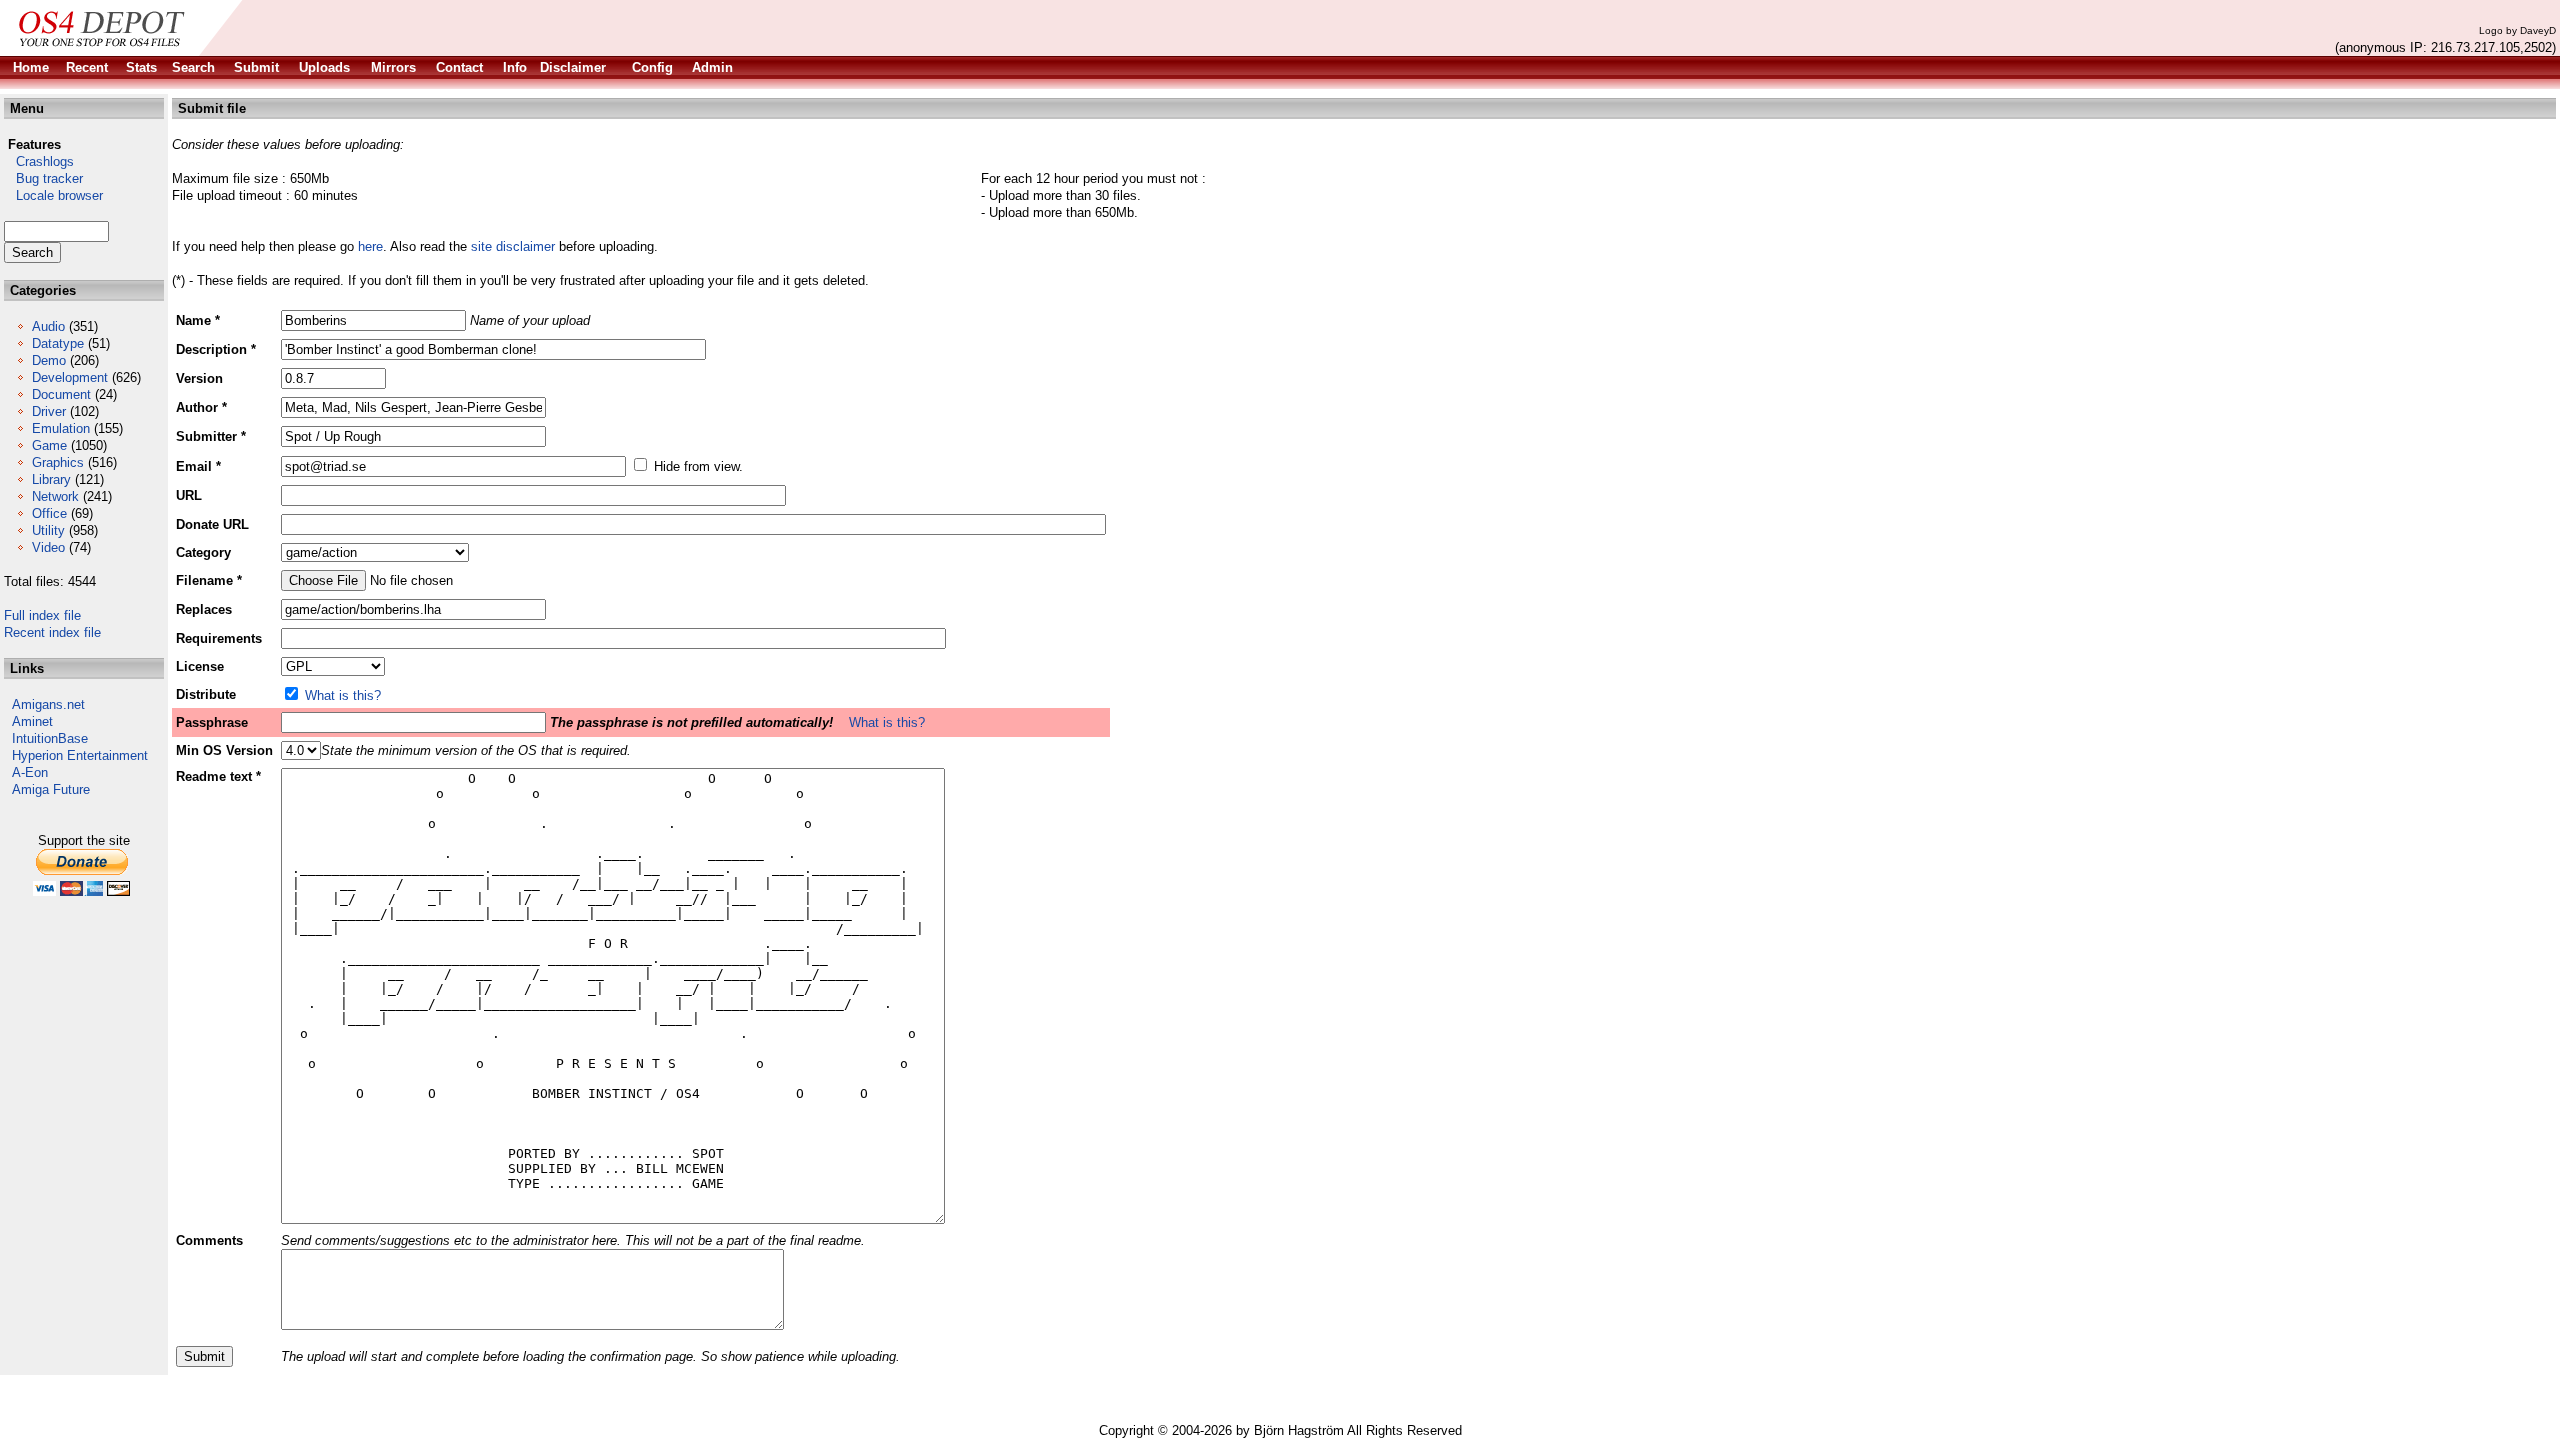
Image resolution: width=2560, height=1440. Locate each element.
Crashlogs (39, 161)
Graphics (58, 462)
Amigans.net (48, 704)
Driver (49, 411)
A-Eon (30, 772)
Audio (48, 326)
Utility (48, 530)
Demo (49, 360)
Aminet (32, 721)
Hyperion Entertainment (80, 755)
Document (61, 394)
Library (51, 479)
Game (49, 445)
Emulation (61, 428)
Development (70, 377)
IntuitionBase (50, 738)
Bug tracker (43, 178)
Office (49, 513)
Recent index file (52, 632)
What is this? (343, 695)
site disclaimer (513, 246)
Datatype (58, 343)
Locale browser (53, 195)
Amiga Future (51, 789)
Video (48, 547)
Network (55, 496)
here (370, 246)
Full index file (42, 615)
